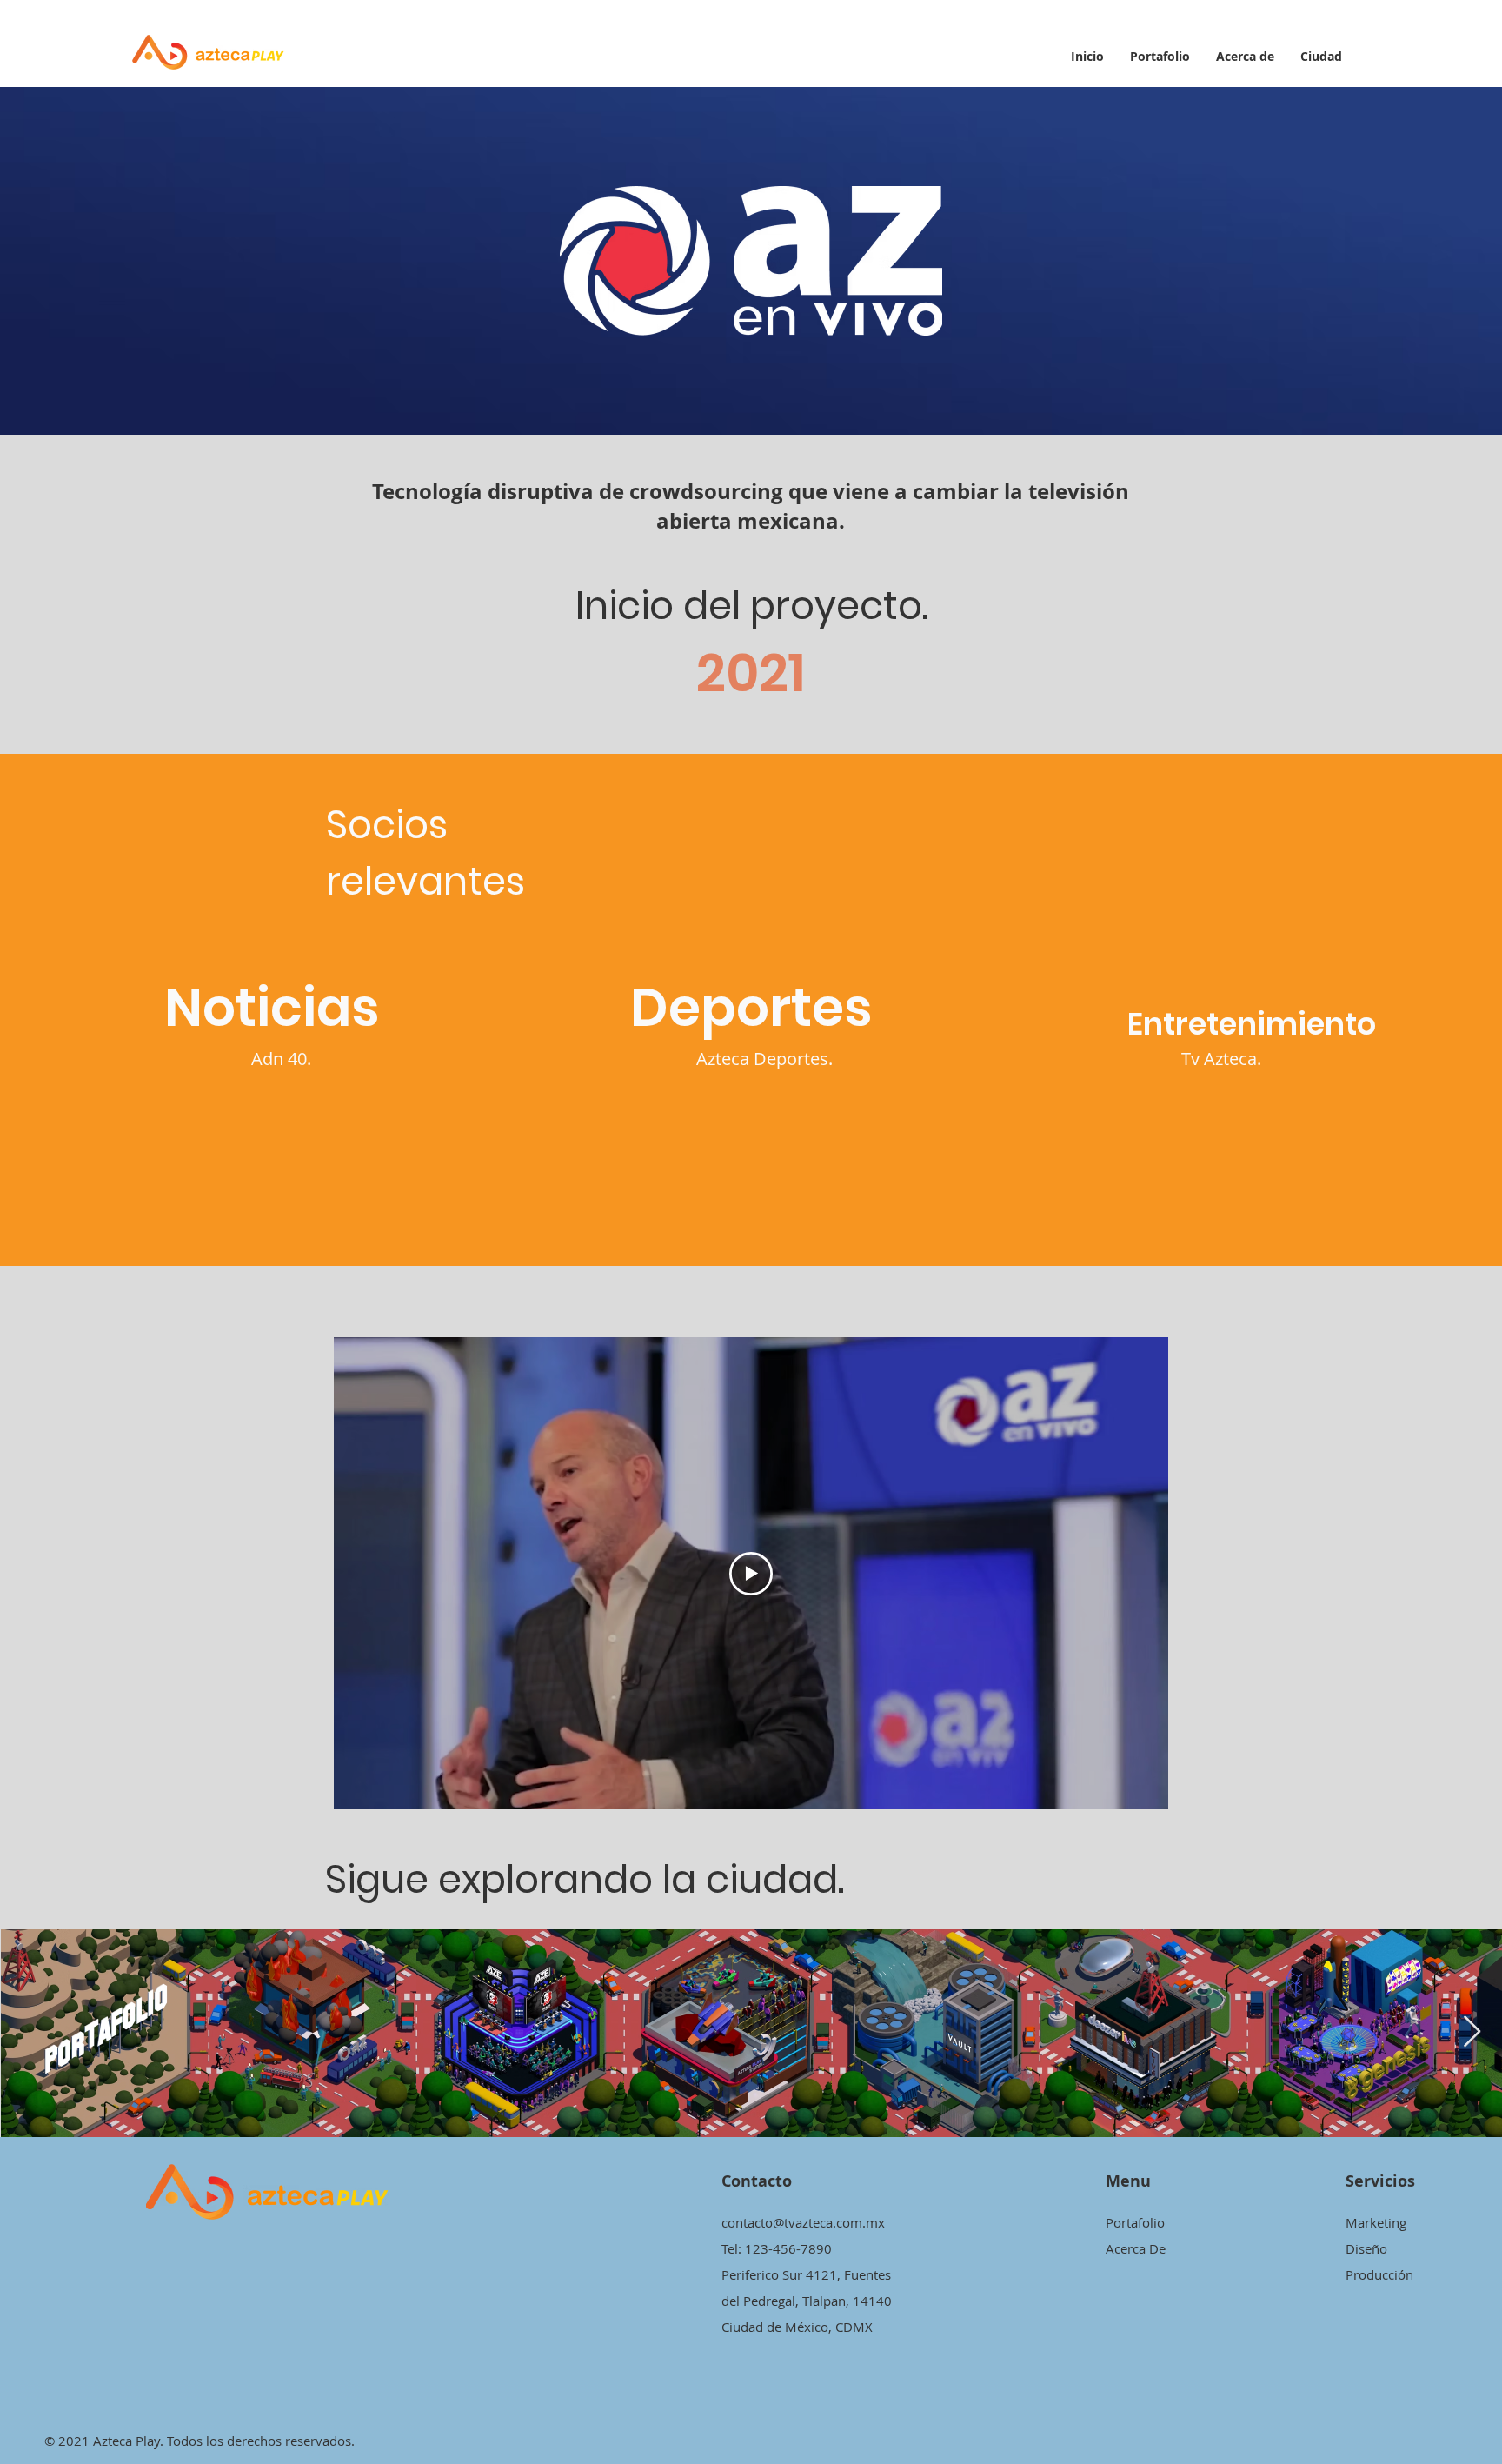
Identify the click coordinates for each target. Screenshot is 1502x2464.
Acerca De (1136, 2248)
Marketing (1376, 2222)
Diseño (1366, 2248)
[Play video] (751, 1574)
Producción (1379, 2274)
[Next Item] (1472, 2032)
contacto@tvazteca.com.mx (803, 2222)
